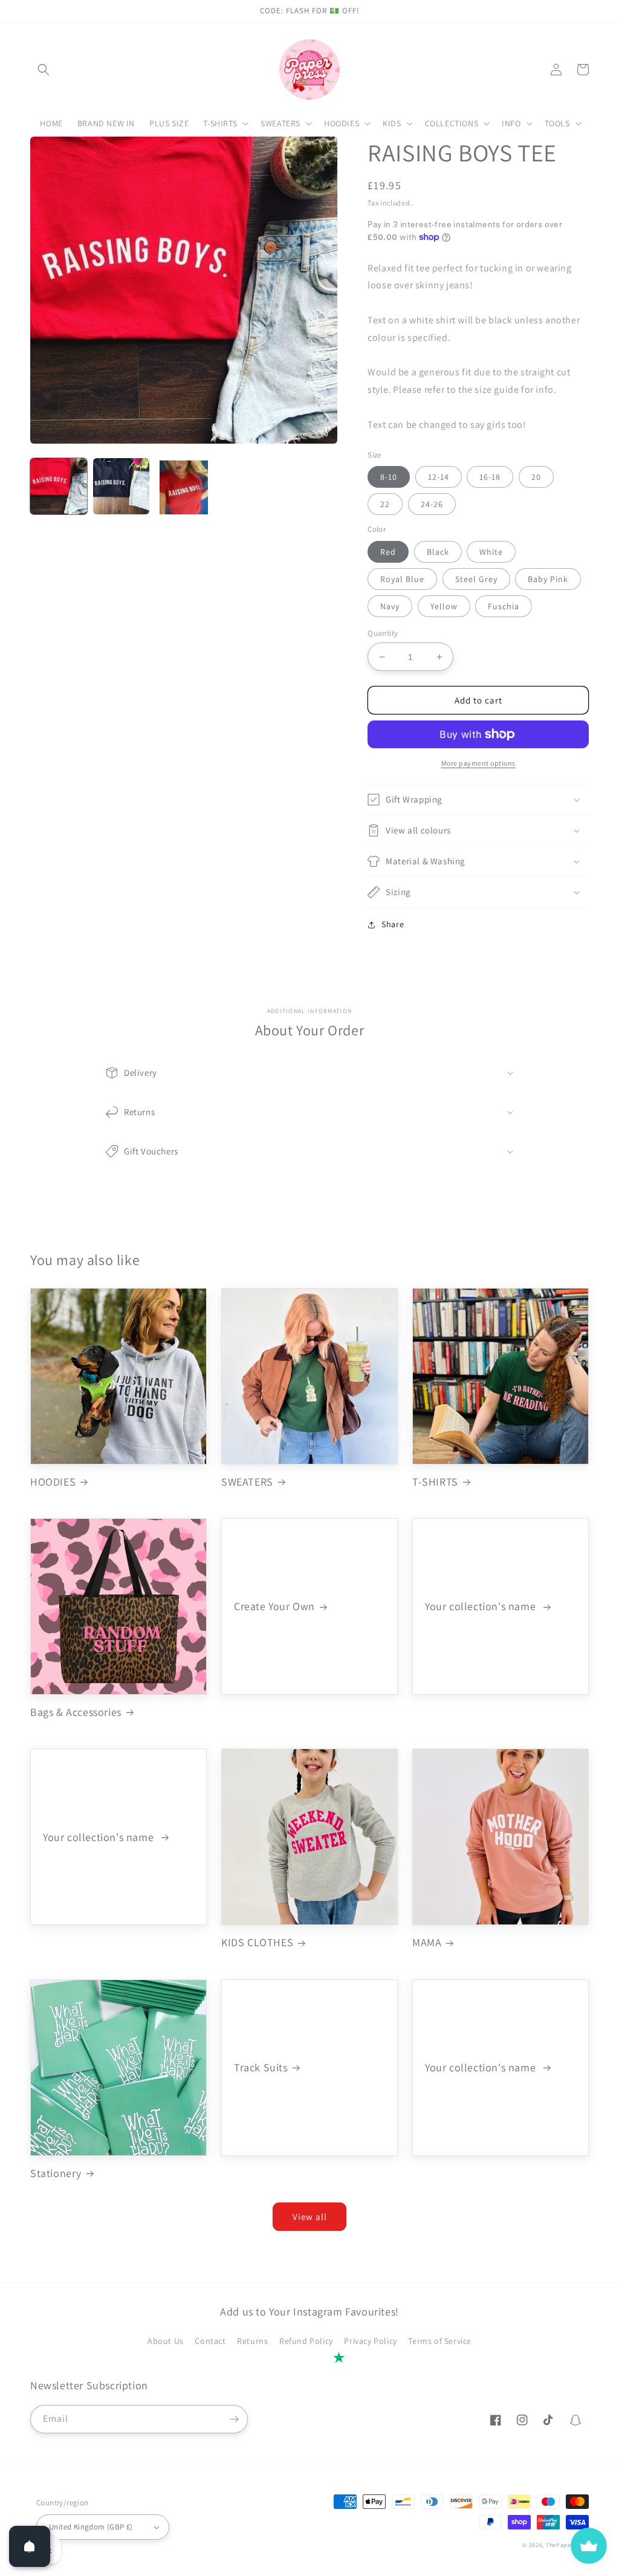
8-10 (389, 477)
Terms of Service (440, 2341)
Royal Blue (402, 579)
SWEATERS (247, 1482)
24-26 (432, 504)
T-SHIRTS (435, 1482)
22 (385, 504)
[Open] (30, 2546)
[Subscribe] (234, 2419)
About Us (166, 2341)
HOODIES (53, 1482)
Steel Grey (476, 579)
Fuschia (504, 606)
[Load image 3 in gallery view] (184, 487)
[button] (44, 70)
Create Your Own (274, 1606)
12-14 (439, 477)
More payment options (478, 763)
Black (438, 552)
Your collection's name (482, 1606)
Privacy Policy (370, 2341)
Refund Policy (306, 2341)
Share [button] (393, 924)
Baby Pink (548, 579)
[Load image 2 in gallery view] (122, 487)
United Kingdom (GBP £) (91, 2527)
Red (388, 552)
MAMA (427, 1942)
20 (536, 477)
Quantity (383, 633)
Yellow (444, 606)
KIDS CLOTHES (257, 1942)
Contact (210, 2341)
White (491, 552)
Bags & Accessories (76, 1712)
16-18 (490, 477)
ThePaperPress (567, 2545)
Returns (252, 2341)
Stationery (56, 2173)
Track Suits (261, 2067)
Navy (390, 606)
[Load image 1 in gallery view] (59, 487)
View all (310, 2217)
